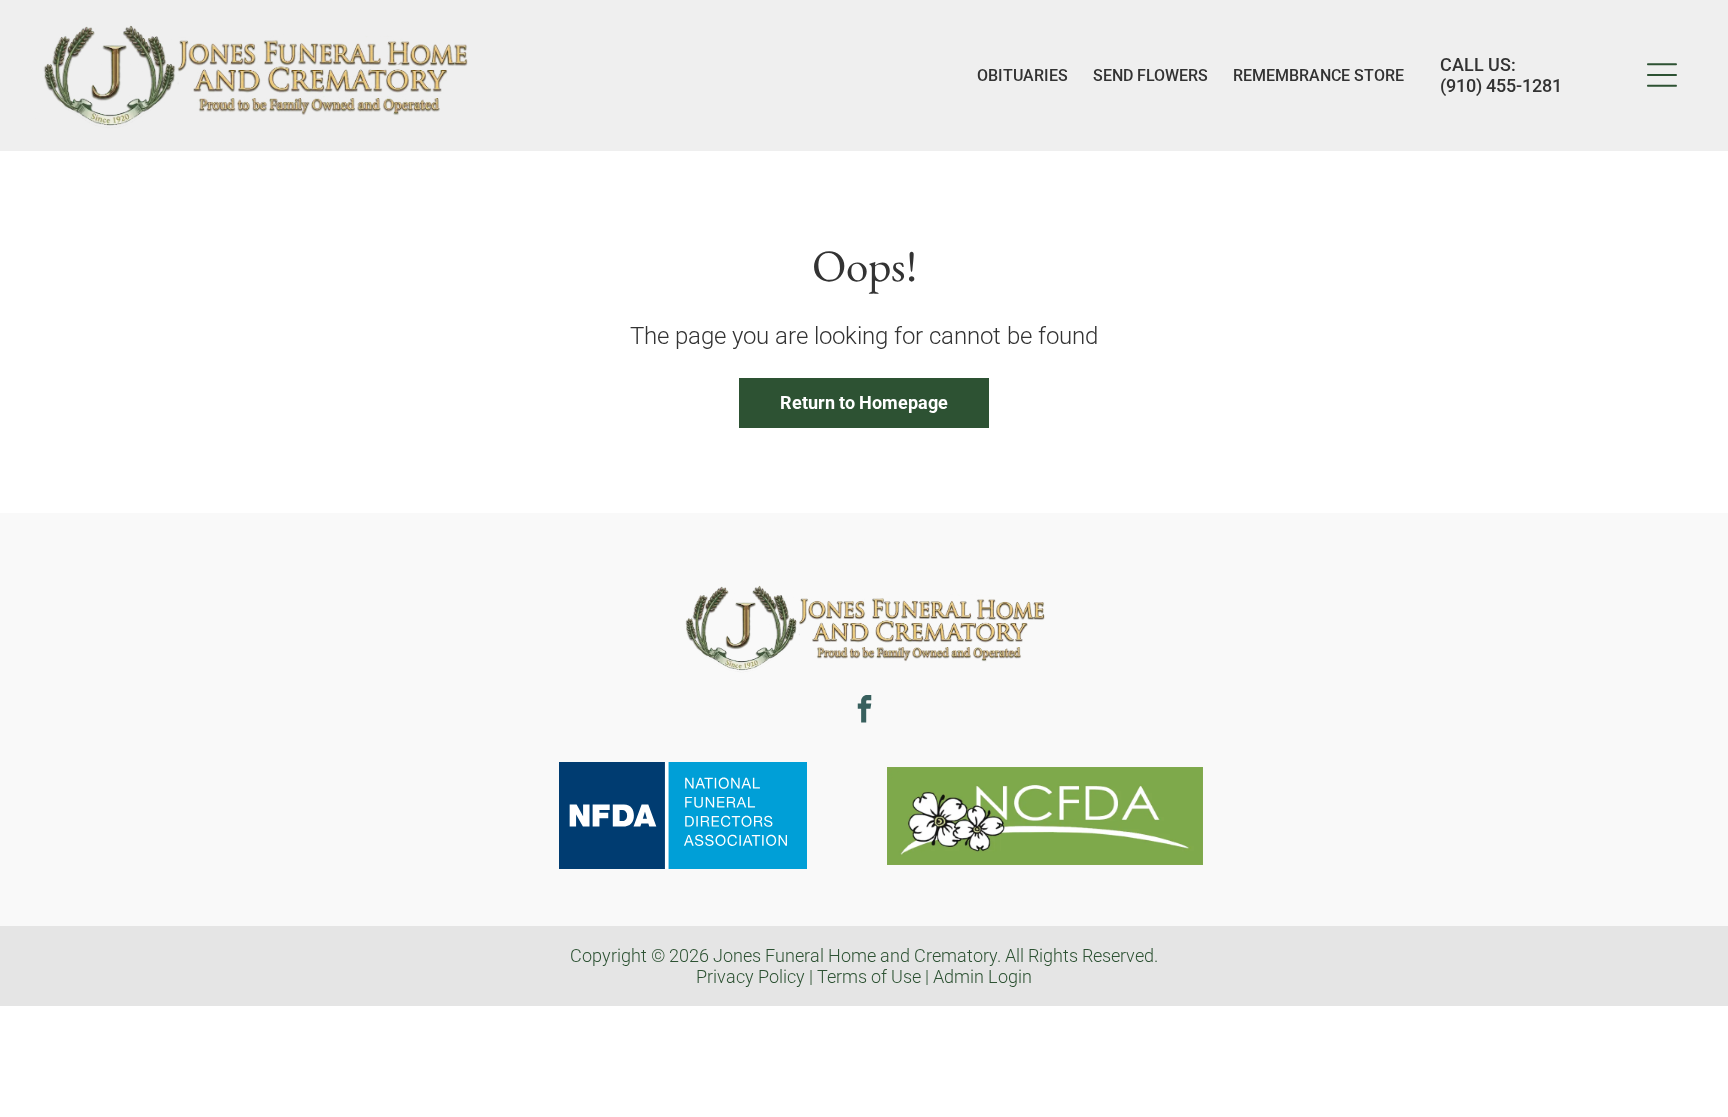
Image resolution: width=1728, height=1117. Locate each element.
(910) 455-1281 (1501, 85)
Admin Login (982, 976)
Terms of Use (869, 976)
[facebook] (864, 711)
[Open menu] (1662, 75)
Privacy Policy (750, 976)
